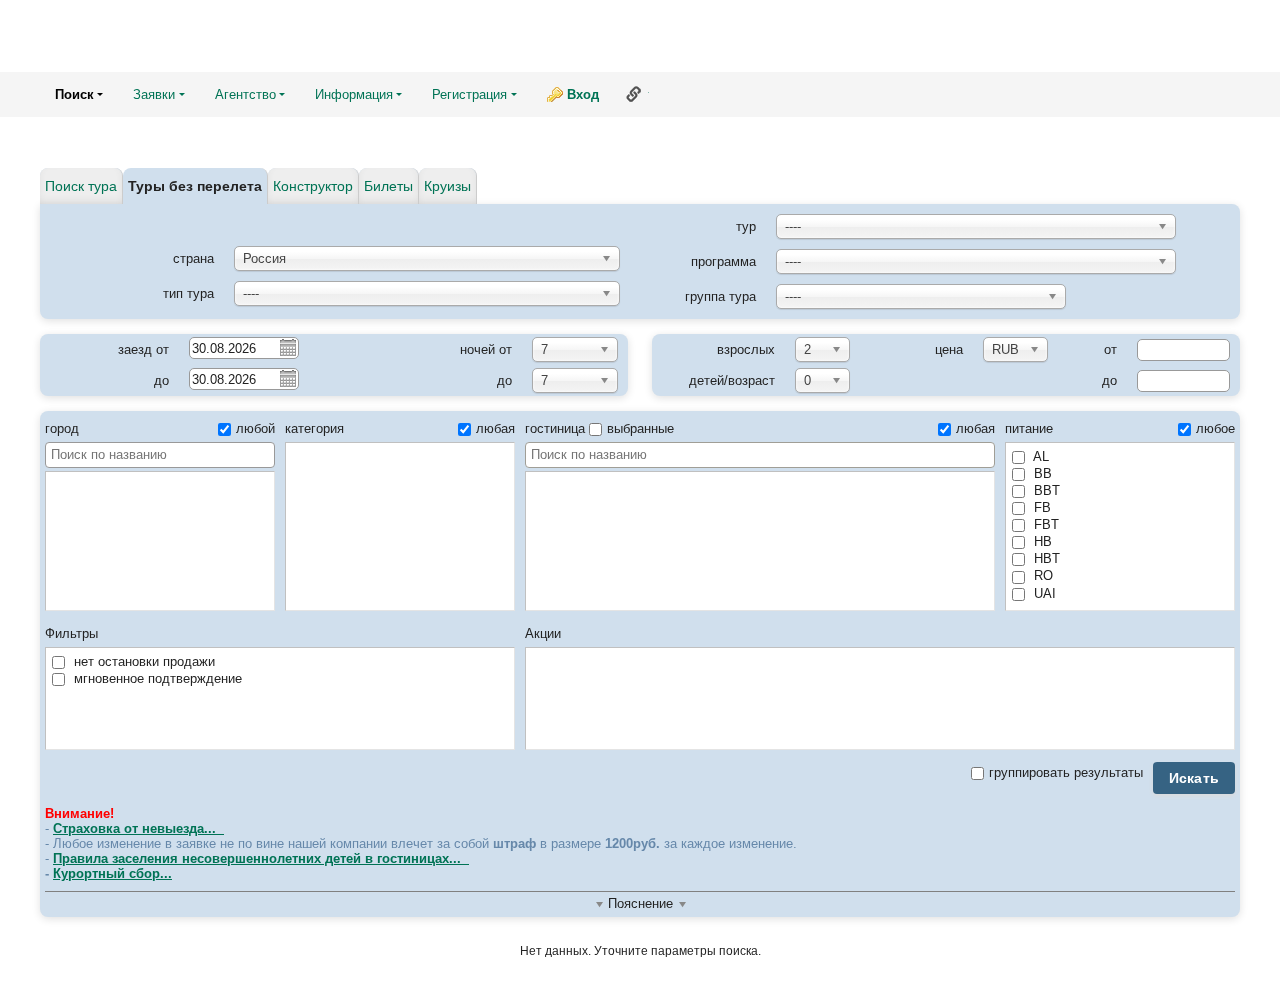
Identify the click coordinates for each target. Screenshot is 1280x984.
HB (1041, 541)
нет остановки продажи (142, 661)
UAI (1043, 593)
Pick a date (287, 347)
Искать (1194, 778)
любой (255, 428)
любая (495, 428)
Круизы (447, 186)
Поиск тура (81, 186)
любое (1215, 428)
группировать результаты (1066, 772)
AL (1039, 456)
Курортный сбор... (112, 873)
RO (1041, 575)
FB (1040, 507)
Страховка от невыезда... (138, 828)
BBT (1045, 490)
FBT (1044, 524)
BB (1041, 473)
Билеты (388, 186)
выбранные (640, 428)
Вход (583, 94)
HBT (1045, 558)
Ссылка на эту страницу (634, 94)
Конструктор (313, 186)
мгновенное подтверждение (156, 678)
